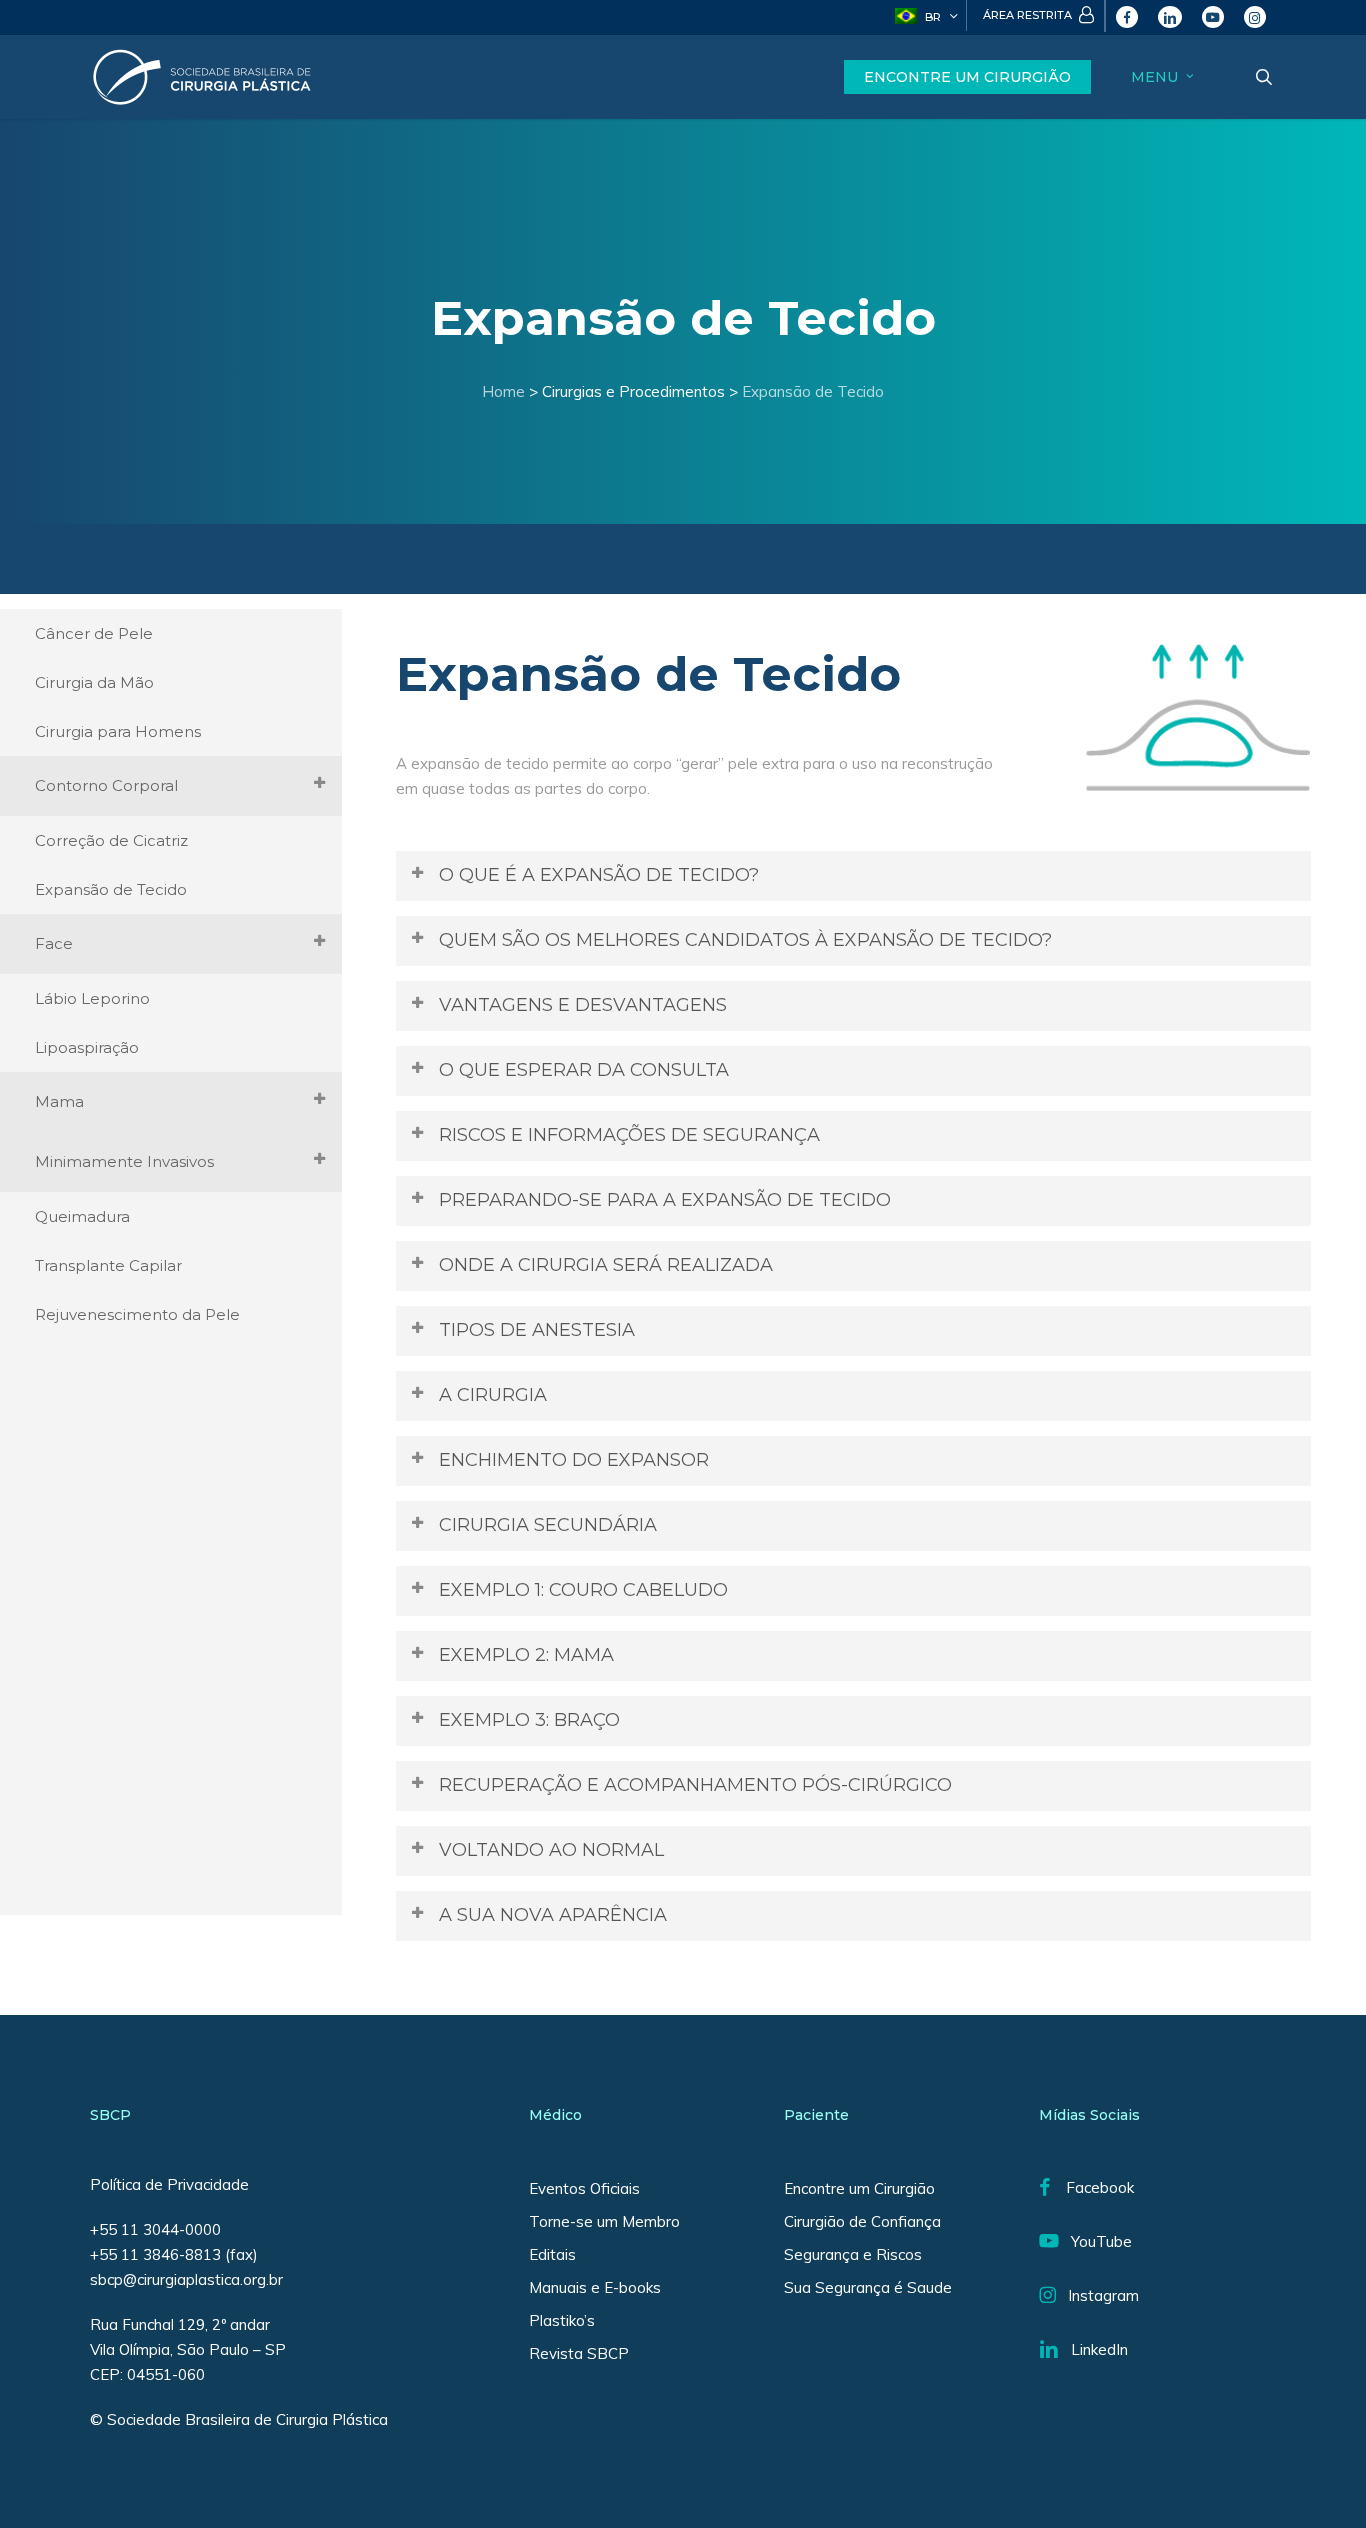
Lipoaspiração (87, 1047)
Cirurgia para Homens (118, 731)
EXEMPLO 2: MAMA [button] (526, 1655)
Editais (552, 2254)
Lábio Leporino (92, 998)
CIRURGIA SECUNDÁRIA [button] (548, 1525)
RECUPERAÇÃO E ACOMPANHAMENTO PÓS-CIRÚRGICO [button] (695, 1785)
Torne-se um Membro (604, 2221)
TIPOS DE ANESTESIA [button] (537, 1330)
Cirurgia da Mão (94, 682)
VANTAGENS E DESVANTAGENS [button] (583, 1005)
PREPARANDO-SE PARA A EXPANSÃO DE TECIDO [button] (665, 1200)
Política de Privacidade (169, 2184)
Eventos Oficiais (584, 2188)
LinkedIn (1093, 2349)
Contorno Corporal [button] (106, 785)
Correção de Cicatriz (111, 840)
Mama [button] (59, 1101)
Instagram (1097, 2295)
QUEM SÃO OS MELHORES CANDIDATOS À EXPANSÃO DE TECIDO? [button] (745, 940)
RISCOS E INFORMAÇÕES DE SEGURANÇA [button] (629, 1135)
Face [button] (54, 943)
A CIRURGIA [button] (493, 1395)
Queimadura (82, 1216)
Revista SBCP (579, 2353)
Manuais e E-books (595, 2287)
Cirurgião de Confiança (862, 2221)
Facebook (1092, 2187)
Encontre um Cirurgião (859, 2188)
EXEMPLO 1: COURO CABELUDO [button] (583, 1590)
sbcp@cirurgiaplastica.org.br (188, 2279)
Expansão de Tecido (813, 391)
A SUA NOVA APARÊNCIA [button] (553, 1915)
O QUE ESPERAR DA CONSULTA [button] (584, 1070)
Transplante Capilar (108, 1265)
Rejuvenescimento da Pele (137, 1314)
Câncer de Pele (94, 633)
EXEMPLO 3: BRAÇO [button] (529, 1720)
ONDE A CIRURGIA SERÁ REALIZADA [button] (606, 1265)
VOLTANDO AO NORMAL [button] (551, 1850)
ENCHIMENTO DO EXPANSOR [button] (574, 1460)
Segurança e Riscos (853, 2254)
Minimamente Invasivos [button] (124, 1161)
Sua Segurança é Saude (868, 2287)
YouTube (1095, 2241)
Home (503, 391)
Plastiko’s (562, 2320)
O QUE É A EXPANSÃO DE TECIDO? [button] (599, 875)
